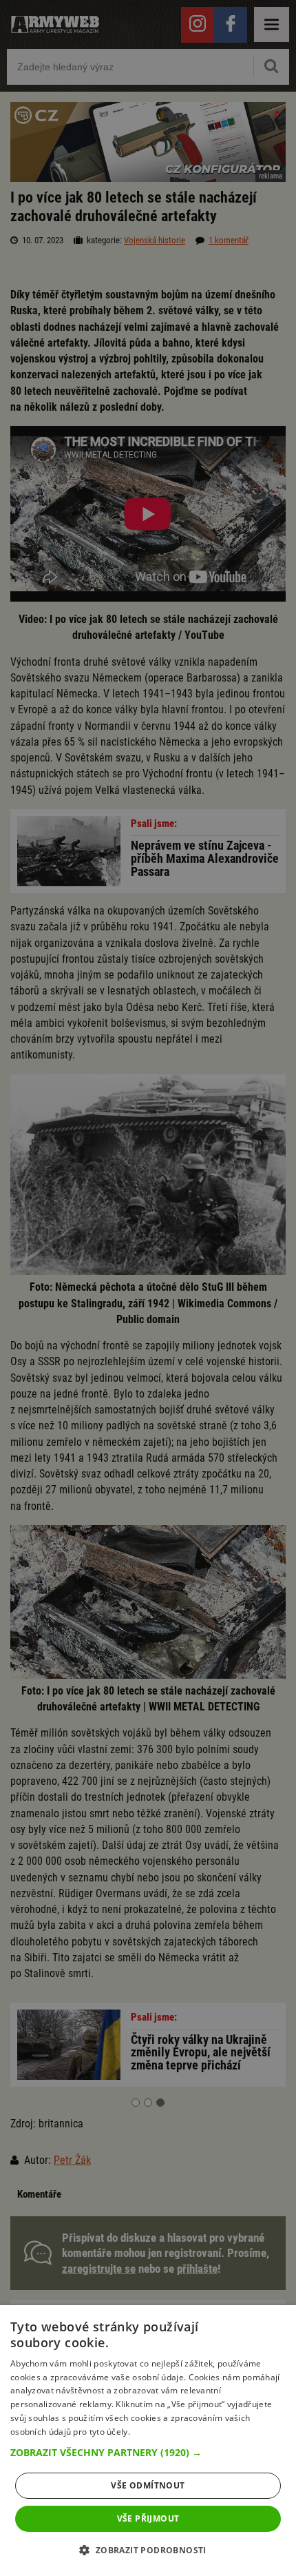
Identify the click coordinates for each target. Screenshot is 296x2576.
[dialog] (148, 2441)
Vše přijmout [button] (148, 2518)
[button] (148, 2453)
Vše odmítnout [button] (148, 2485)
